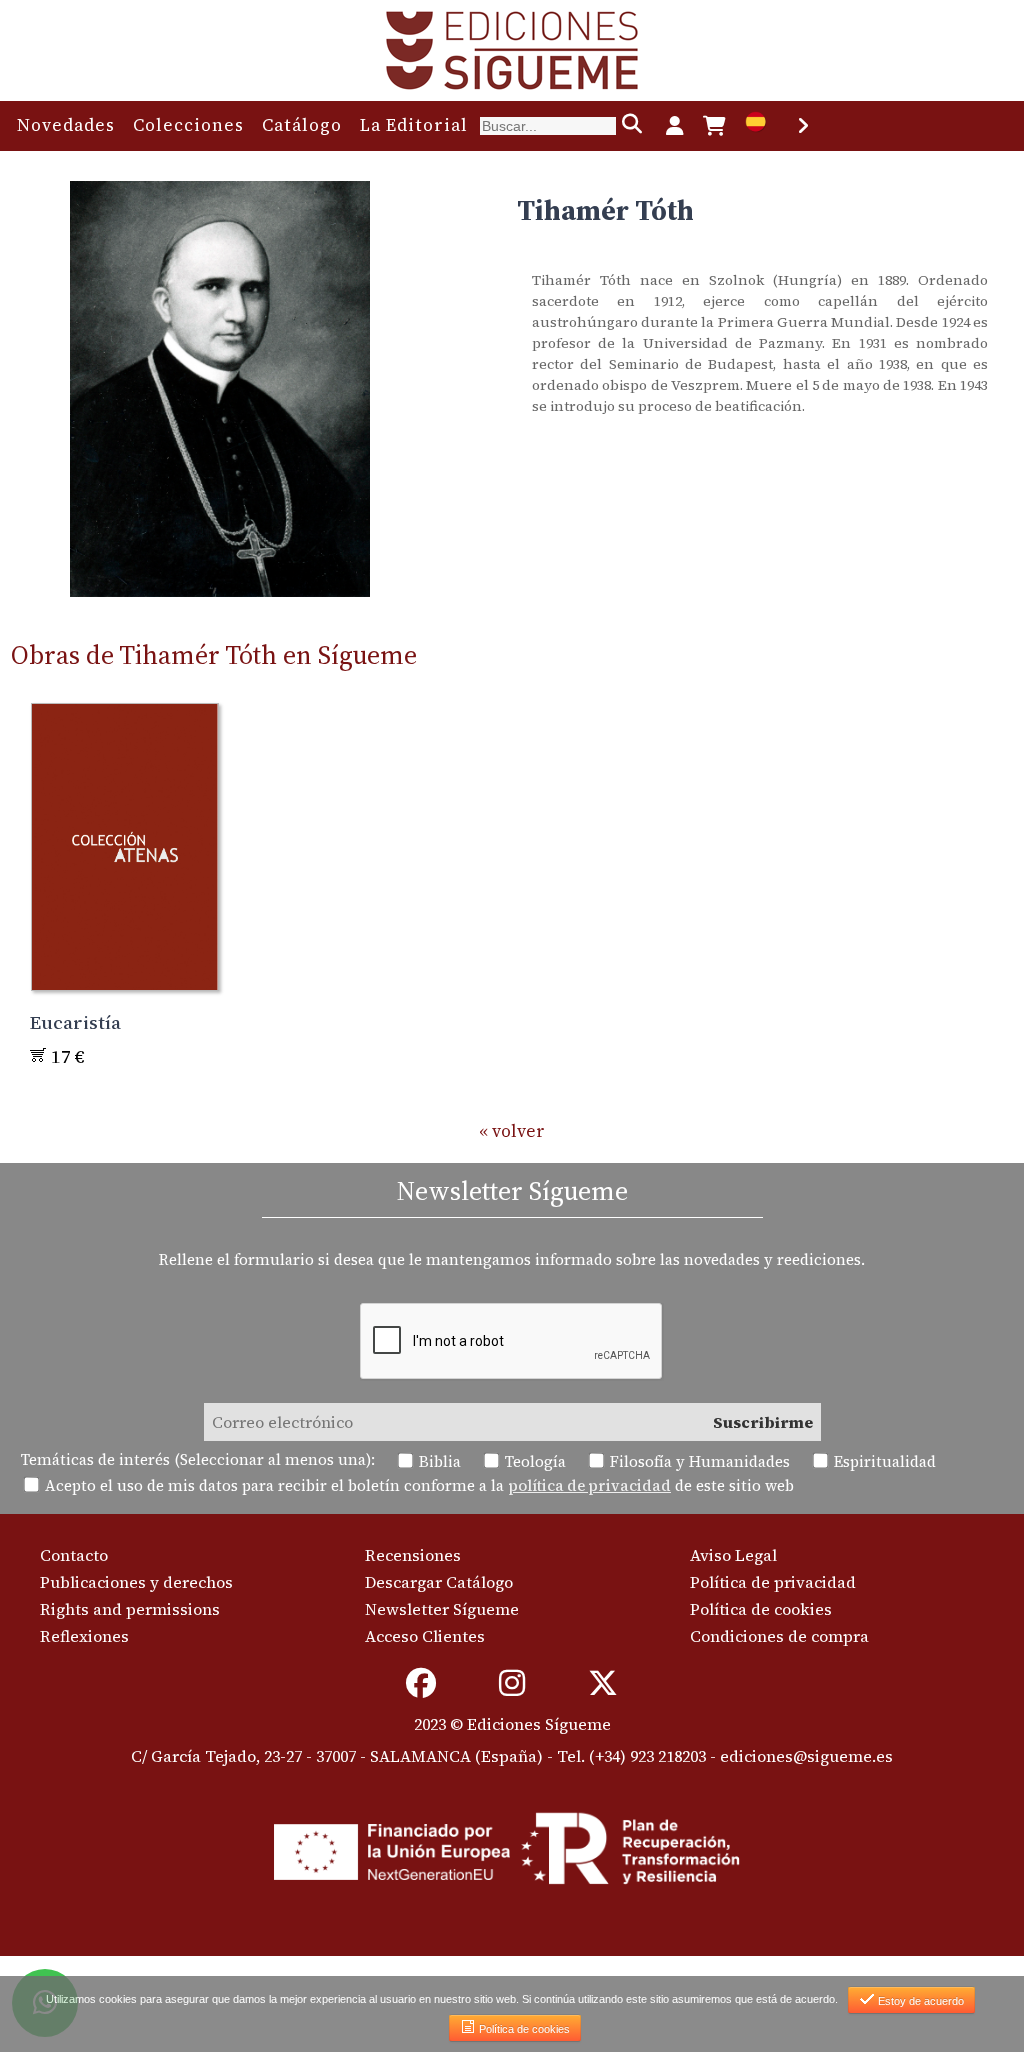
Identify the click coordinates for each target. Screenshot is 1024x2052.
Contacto (74, 1555)
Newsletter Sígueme (442, 1609)
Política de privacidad (773, 1582)
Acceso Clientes (425, 1636)
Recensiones (413, 1555)
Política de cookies (761, 1609)
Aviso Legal (733, 1555)
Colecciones (188, 125)
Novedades (66, 125)
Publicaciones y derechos (136, 1582)
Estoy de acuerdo (919, 2001)
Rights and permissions (130, 1609)
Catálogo (302, 125)
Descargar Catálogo (439, 1582)
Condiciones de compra (779, 1636)
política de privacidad (589, 1485)
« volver (512, 1131)
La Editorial (414, 125)
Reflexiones (84, 1636)
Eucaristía (75, 1022)
